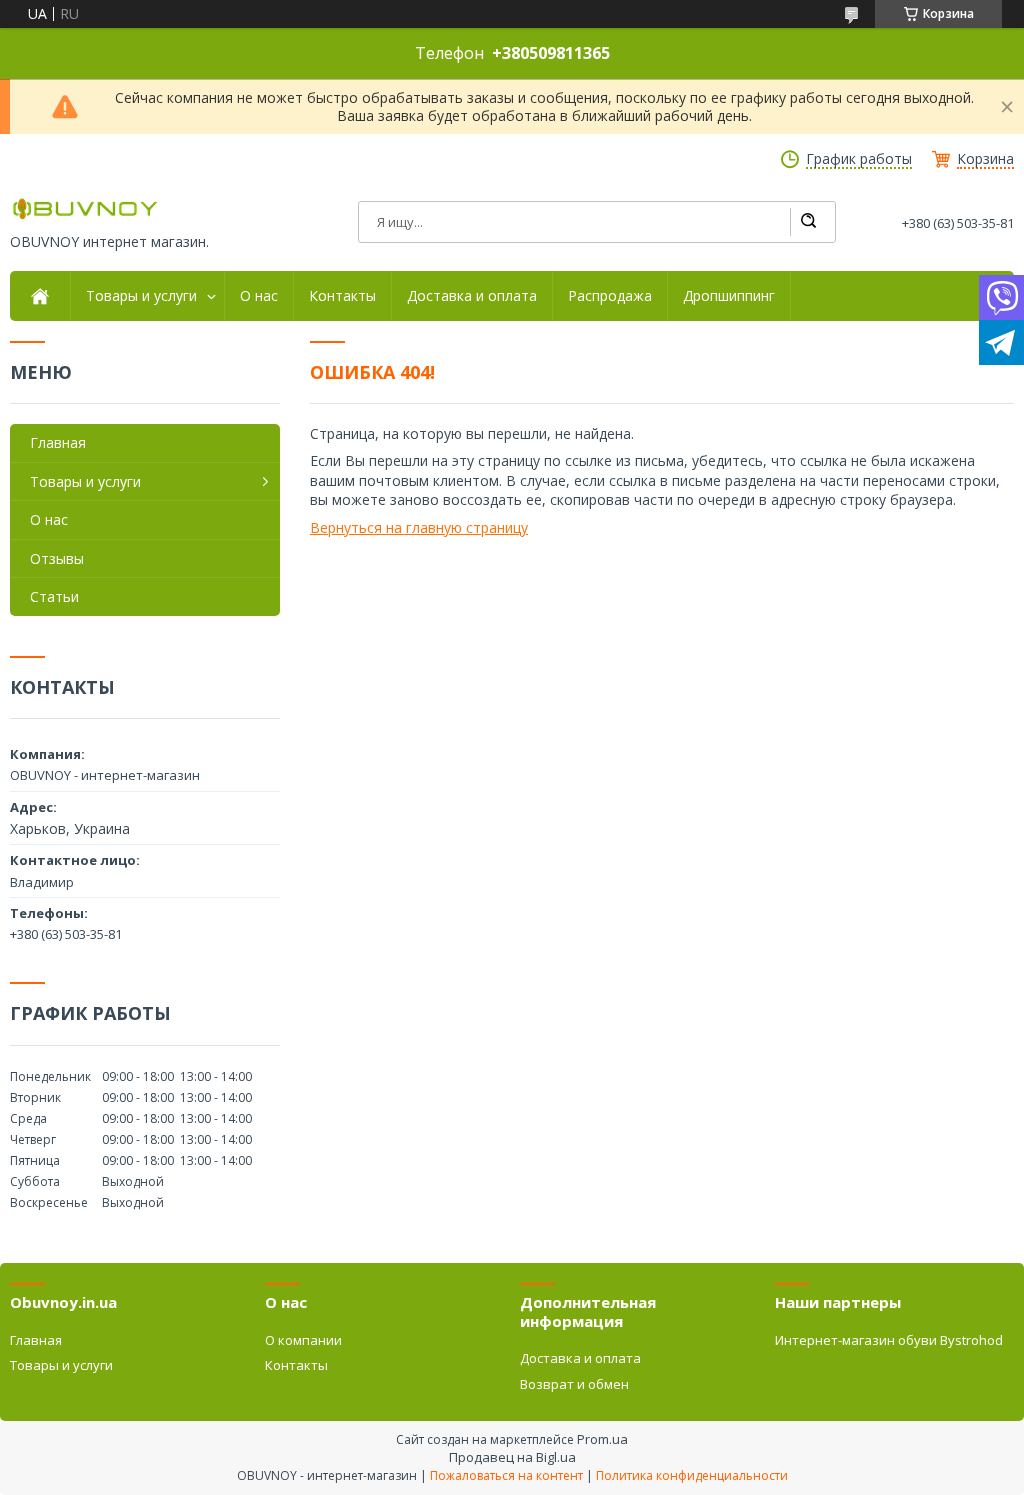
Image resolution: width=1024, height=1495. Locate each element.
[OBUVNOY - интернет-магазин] (85, 208)
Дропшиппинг (729, 296)
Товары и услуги (141, 296)
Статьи (54, 596)
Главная (58, 442)
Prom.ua (602, 1439)
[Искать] (808, 222)
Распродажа (610, 296)
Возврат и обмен (574, 1384)
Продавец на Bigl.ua (512, 1457)
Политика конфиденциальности (692, 1475)
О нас (259, 296)
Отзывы (57, 558)
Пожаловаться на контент (506, 1475)
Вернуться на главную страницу (419, 527)
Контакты (342, 296)
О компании (303, 1340)
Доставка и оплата (472, 296)
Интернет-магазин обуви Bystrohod (889, 1340)
